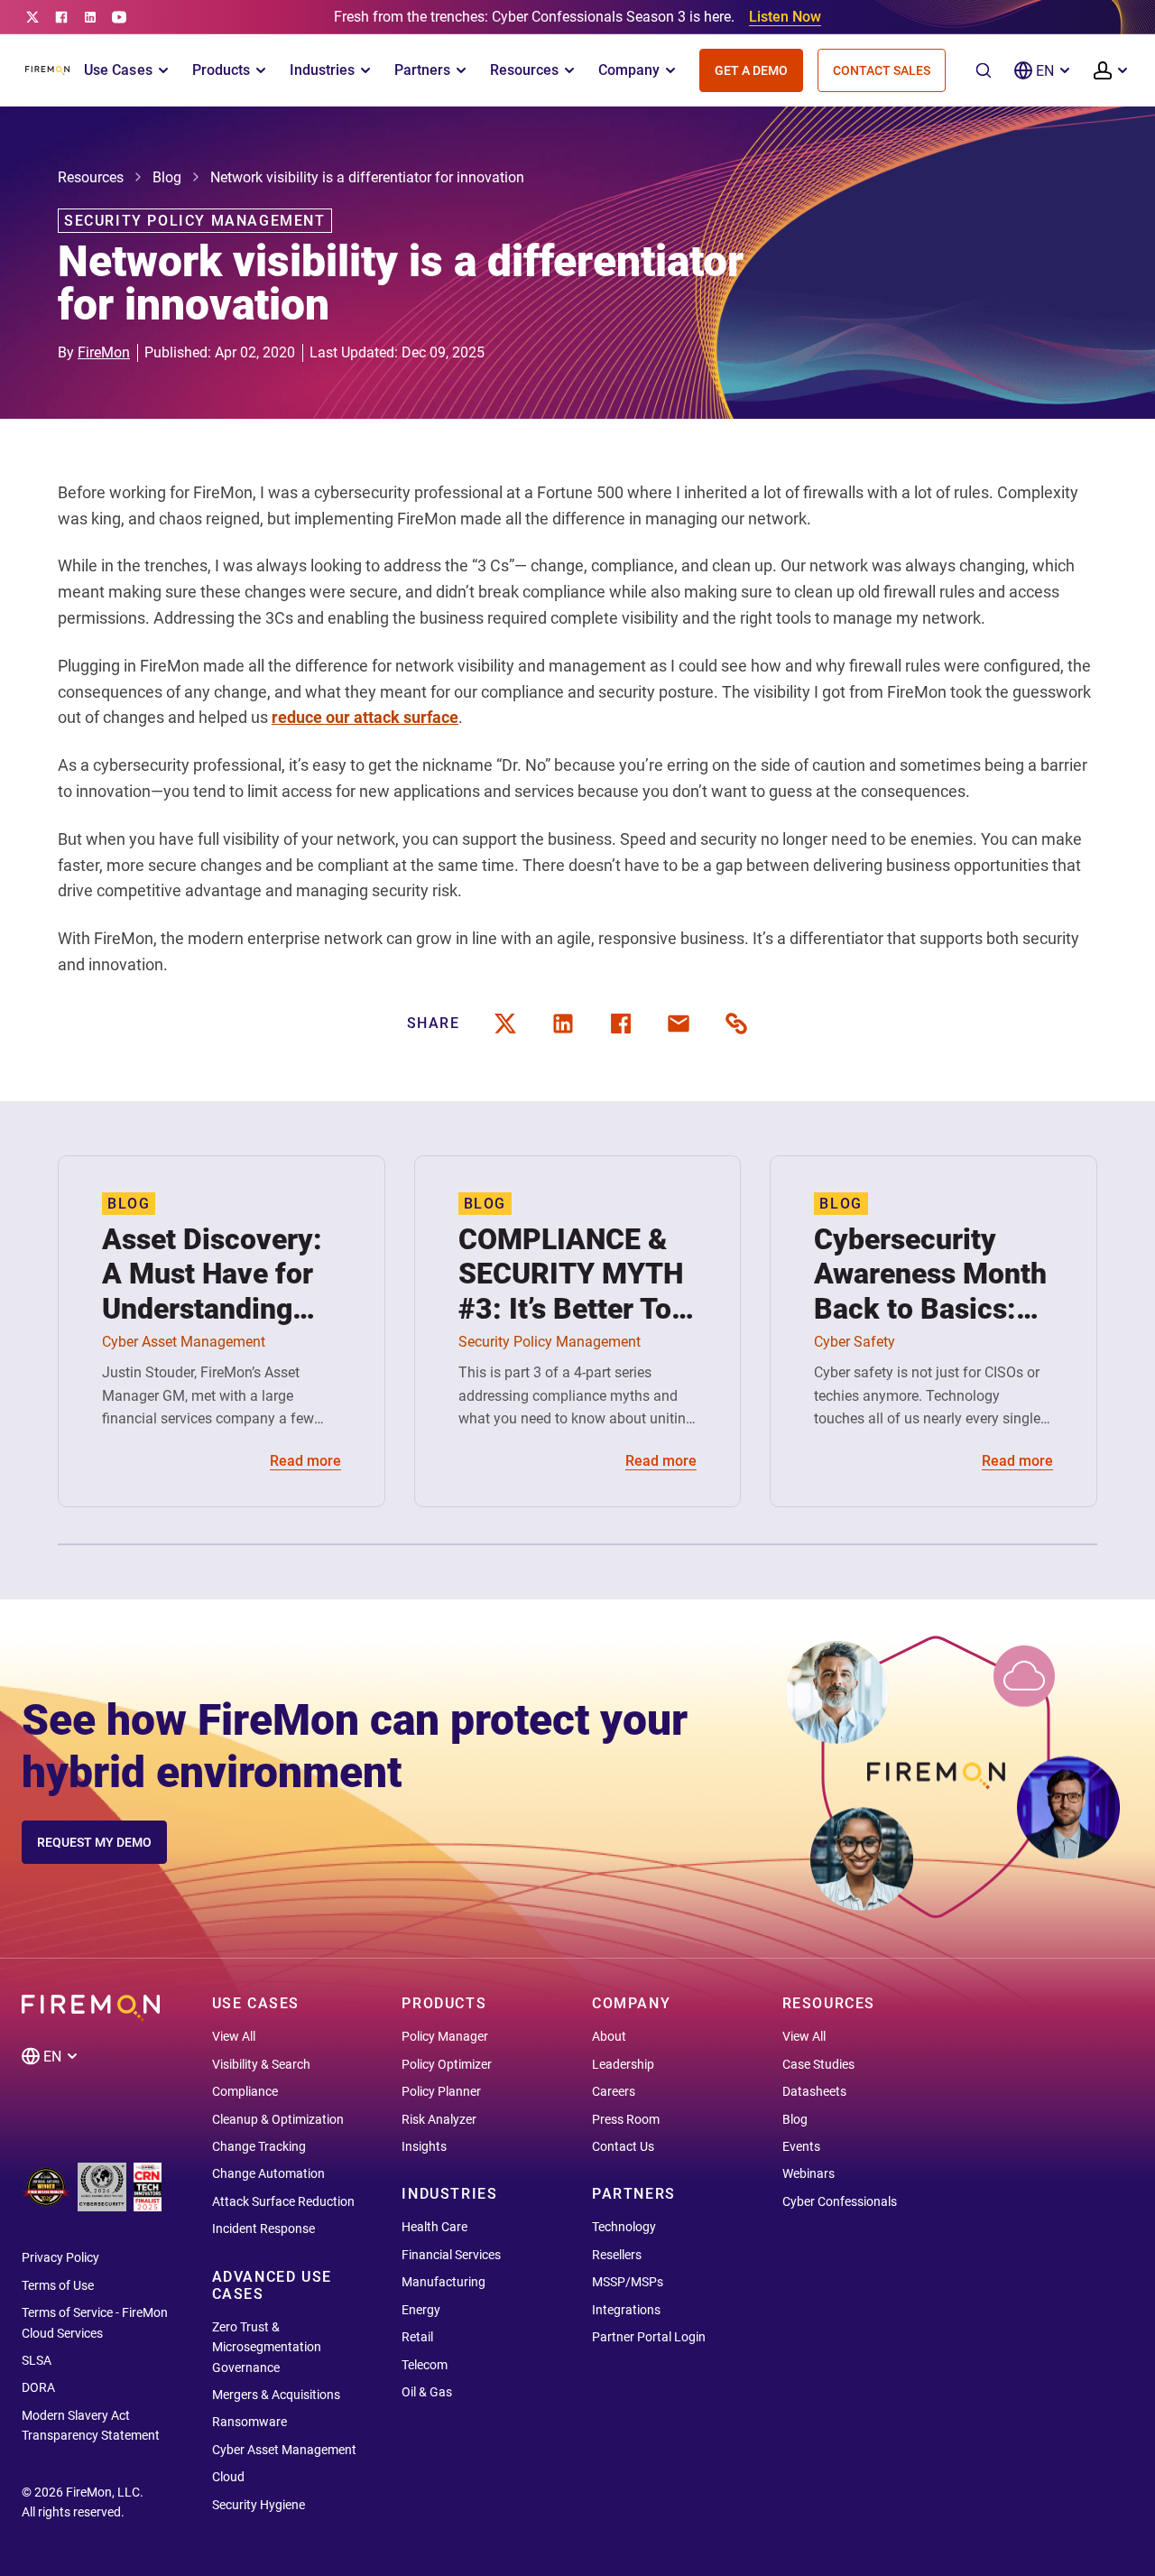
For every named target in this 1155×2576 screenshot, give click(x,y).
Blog (167, 177)
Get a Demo (751, 70)
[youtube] (119, 17)
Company (629, 70)
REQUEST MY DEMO (94, 1842)
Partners (422, 70)
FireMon (104, 352)
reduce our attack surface (365, 717)
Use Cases (118, 70)
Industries (322, 70)
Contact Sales (882, 70)
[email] (679, 1024)
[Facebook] (61, 17)
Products (221, 70)
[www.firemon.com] (47, 70)
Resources (524, 70)
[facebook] (621, 1024)
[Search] (984, 70)
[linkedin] (90, 17)
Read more (305, 1461)
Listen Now (785, 17)
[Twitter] (32, 17)
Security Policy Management (195, 221)
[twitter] (505, 1024)
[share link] (736, 1024)
